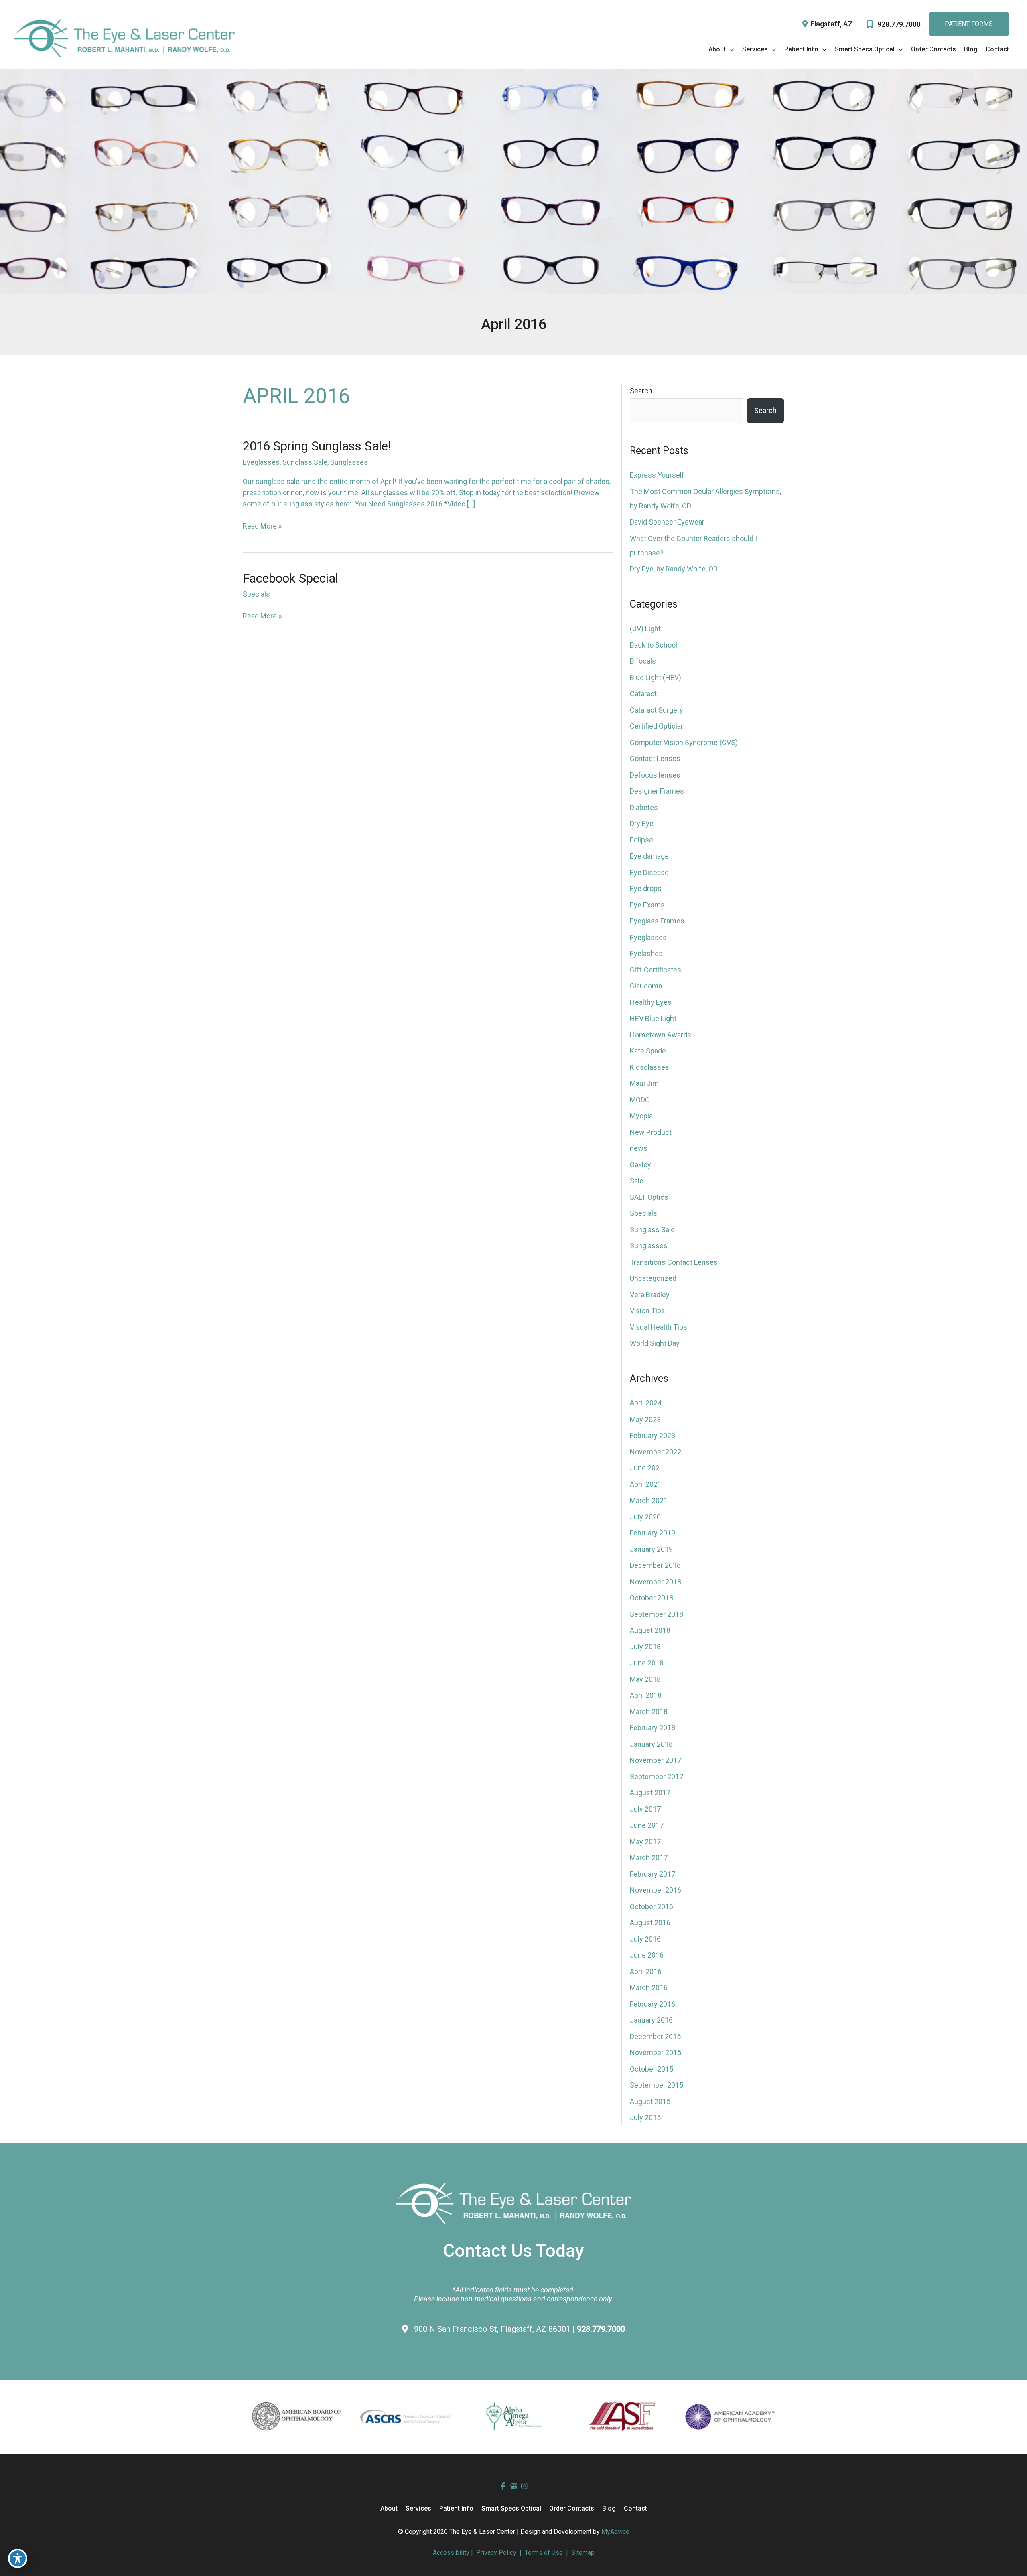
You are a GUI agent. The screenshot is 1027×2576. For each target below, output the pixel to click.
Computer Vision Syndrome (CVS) (684, 742)
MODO (640, 1100)
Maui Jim (644, 1083)
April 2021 (646, 1484)
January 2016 (651, 2020)
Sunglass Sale (305, 462)
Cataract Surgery (657, 710)
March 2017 (649, 1858)
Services (418, 2508)
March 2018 (649, 1712)
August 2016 (650, 1923)
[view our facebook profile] (503, 2486)
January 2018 (651, 1744)
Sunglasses (349, 462)
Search (641, 391)
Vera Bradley (650, 1295)
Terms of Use (544, 2553)
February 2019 (653, 1533)
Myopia (641, 1116)
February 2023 (653, 1435)
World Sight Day (655, 1343)
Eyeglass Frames (657, 921)
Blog (609, 2508)
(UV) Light (645, 629)
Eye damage (649, 856)
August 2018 (650, 1630)
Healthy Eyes (651, 1002)
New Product (651, 1132)
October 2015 (652, 2069)
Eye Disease (649, 872)
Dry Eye (642, 823)
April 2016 (646, 1971)
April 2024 (646, 1403)
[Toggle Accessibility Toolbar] (18, 2558)
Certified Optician (657, 726)
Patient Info (456, 2508)
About (389, 2508)
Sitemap (582, 2553)
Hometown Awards (661, 1035)
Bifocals (643, 661)
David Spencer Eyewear (667, 522)
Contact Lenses (655, 758)
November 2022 (656, 1452)
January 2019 (651, 1549)
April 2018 (646, 1695)
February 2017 (653, 1874)
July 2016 (645, 1939)
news (639, 1148)
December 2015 (655, 2036)
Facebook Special (290, 578)
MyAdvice (615, 2532)
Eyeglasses (261, 462)
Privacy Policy (496, 2553)
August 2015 (650, 2101)
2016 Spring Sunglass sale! (317, 446)
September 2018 (657, 1614)
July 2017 (645, 1809)
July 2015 (645, 2117)
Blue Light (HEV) (656, 677)
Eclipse (641, 840)
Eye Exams (647, 905)
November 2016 (656, 1890)
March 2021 (649, 1500)
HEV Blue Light (653, 1018)
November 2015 (656, 2052)
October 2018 (652, 1598)
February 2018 (653, 1728)
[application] (730, 49)
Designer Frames (657, 791)
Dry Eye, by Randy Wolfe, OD (674, 569)
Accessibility (451, 2553)
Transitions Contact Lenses (674, 1262)
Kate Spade (648, 1051)
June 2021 (647, 1468)
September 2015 (657, 2085)
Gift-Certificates (656, 970)
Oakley (640, 1165)
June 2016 (647, 1955)
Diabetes (644, 807)
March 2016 (649, 1988)
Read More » (262, 527)
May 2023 (645, 1419)
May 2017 (645, 1842)
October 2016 (652, 1907)
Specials (256, 594)
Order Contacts (572, 2508)
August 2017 (650, 1793)
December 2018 (655, 1565)
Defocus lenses (655, 775)
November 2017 (656, 1760)
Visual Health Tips (659, 1327)
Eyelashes (646, 953)
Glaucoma (646, 986)
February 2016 (653, 2004)
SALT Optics (649, 1197)
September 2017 (657, 1777)
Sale (637, 1181)
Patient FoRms (969, 24)
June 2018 (647, 1663)
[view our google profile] (514, 2486)
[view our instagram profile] (525, 2486)
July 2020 (645, 1517)
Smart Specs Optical (511, 2508)
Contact (635, 2508)
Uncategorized (653, 1278)
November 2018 (656, 1582)
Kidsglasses (649, 1067)
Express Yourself (657, 475)
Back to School (654, 645)
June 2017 (647, 1825)
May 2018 (645, 1679)
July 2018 (645, 1647)
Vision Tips (647, 1311)
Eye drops (646, 888)
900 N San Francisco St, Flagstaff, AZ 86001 (493, 2329)
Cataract (643, 694)
